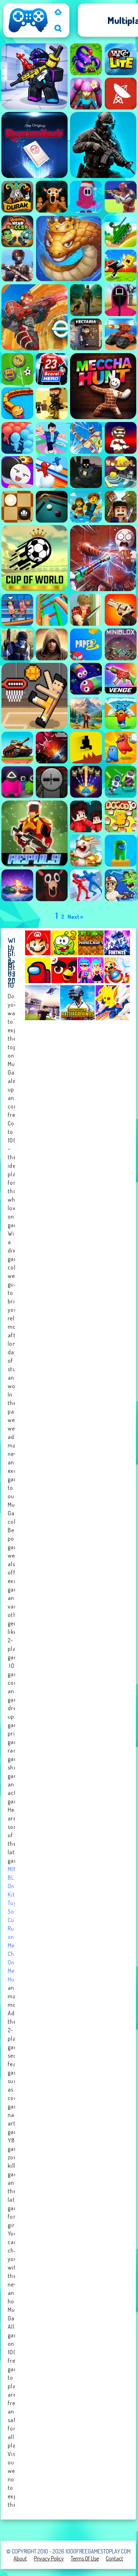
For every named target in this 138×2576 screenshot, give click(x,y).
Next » (75, 917)
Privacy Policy (49, 2558)
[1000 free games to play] (28, 32)
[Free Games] (58, 13)
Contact (114, 2558)
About (20, 2558)
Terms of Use (85, 2558)
